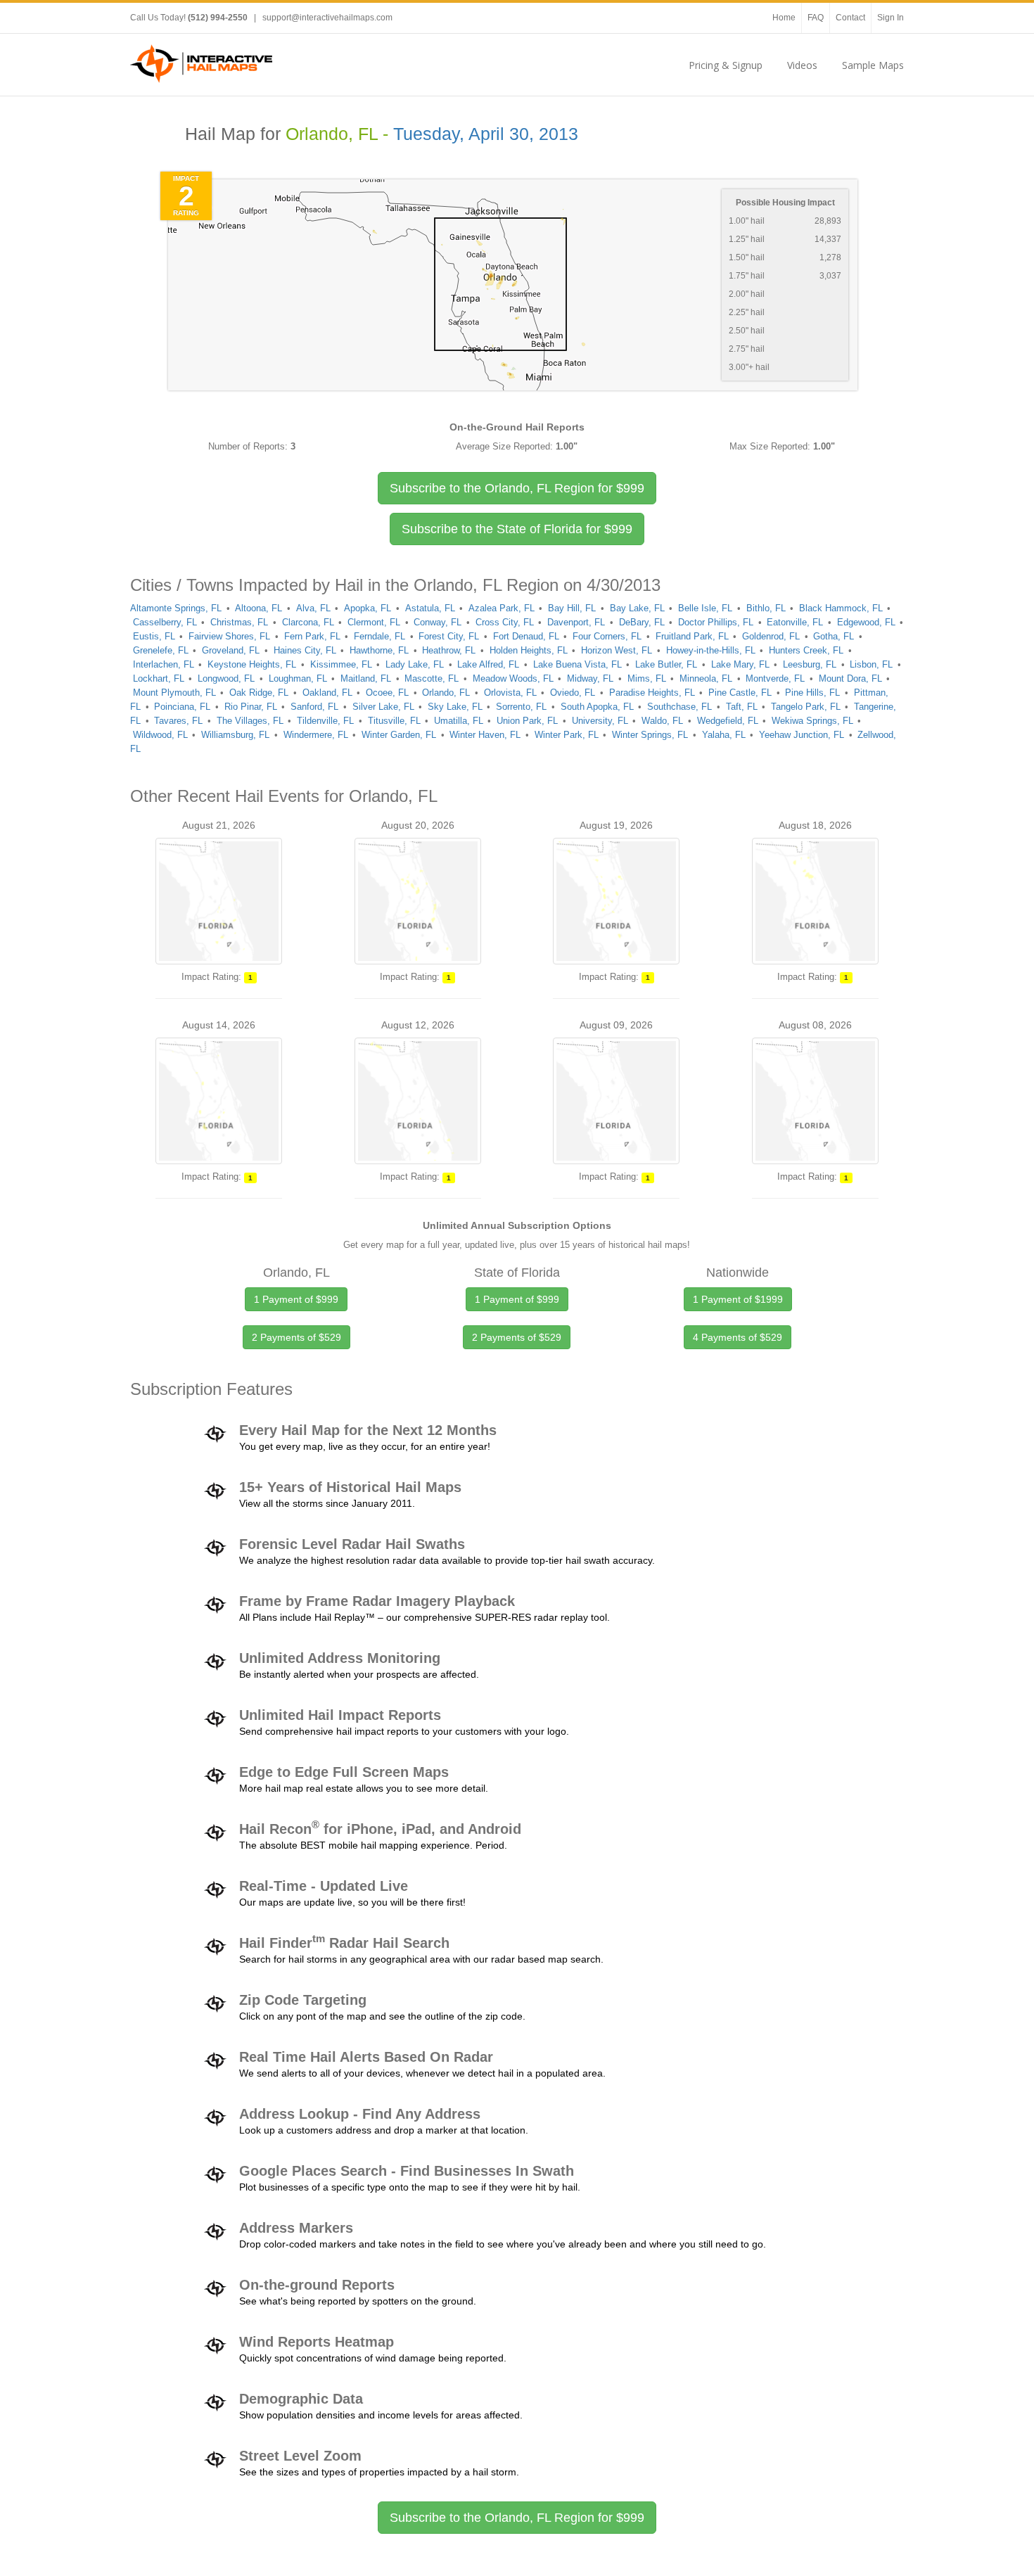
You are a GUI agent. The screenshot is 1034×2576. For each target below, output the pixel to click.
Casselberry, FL (165, 622)
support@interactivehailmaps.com (327, 18)
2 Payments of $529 (296, 1337)
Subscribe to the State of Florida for (517, 529)
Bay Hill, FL (572, 608)
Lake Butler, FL (666, 664)
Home (784, 18)
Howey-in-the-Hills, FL (711, 650)
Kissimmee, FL (341, 664)
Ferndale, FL (379, 636)
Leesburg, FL (810, 664)
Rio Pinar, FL (251, 707)
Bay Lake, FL (637, 608)
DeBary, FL (642, 622)
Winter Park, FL (567, 735)
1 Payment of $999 (296, 1299)
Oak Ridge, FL (259, 693)
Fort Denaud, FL (526, 636)
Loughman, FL (298, 678)
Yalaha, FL (724, 735)
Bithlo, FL (766, 608)
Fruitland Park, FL (692, 636)
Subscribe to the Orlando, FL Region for (517, 488)
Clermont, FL (374, 622)
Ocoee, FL (387, 693)
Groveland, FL (231, 650)
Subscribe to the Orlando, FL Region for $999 (517, 2518)
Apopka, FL (368, 608)
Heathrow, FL (449, 650)
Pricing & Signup (726, 65)
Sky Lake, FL (455, 707)
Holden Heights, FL (529, 650)
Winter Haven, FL (485, 735)
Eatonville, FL (795, 622)
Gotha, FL (834, 636)
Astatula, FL (430, 608)
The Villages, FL (250, 721)
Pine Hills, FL (812, 693)
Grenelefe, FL (161, 650)
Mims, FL (647, 678)
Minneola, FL (706, 678)
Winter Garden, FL (399, 735)
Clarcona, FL (308, 622)
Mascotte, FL (432, 678)
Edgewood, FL (866, 622)
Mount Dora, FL (850, 678)
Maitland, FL (366, 678)
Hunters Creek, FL (806, 650)
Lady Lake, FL (415, 664)
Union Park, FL (527, 721)
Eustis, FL (154, 636)
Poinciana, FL (182, 707)
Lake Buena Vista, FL (577, 664)
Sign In (891, 18)
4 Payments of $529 (738, 1337)
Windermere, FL (316, 735)
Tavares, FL (178, 721)
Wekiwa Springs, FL (812, 721)
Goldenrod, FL (771, 636)
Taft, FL (742, 707)
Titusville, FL (394, 721)
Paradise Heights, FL (652, 693)
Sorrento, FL (521, 707)
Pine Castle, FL (740, 693)
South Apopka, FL (597, 707)
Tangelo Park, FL (806, 707)
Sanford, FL (314, 707)
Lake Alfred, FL (488, 664)
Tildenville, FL (325, 721)
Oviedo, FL (573, 693)
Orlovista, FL (510, 693)
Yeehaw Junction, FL (802, 735)
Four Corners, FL (607, 636)
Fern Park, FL (312, 636)
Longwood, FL (226, 678)
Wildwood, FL (160, 735)
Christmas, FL (239, 622)
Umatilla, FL (459, 721)
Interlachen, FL (164, 664)
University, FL (600, 721)
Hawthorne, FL (379, 650)
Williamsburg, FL (235, 735)
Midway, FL (590, 678)
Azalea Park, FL (502, 608)
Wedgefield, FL (728, 721)
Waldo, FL (662, 721)
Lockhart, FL (159, 678)
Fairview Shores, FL (229, 636)
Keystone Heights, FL (252, 664)
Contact (850, 18)
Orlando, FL (446, 693)
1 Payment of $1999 (738, 1299)
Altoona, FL (258, 608)
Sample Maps (873, 65)
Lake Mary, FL (740, 664)
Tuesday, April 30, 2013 (486, 134)
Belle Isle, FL (705, 608)
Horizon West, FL (617, 650)
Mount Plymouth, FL (174, 693)
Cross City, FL (505, 622)
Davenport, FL (576, 622)
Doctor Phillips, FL (716, 622)
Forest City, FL (449, 636)
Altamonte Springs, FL (176, 608)
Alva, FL (313, 608)
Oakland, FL (327, 693)
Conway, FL (438, 622)
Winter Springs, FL (650, 735)
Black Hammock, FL (841, 608)
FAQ (816, 18)
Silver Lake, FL (383, 707)
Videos (802, 65)
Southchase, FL (679, 707)
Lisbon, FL (871, 664)
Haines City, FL (305, 650)
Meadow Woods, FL (513, 678)
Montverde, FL (775, 678)
